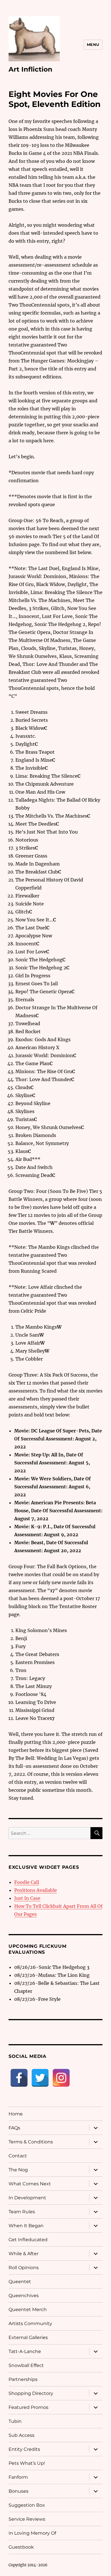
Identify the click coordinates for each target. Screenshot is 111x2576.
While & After (23, 2254)
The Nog (18, 2170)
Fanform (18, 2477)
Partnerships (23, 2379)
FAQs (14, 2128)
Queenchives (24, 2296)
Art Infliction (30, 69)
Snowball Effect (26, 2365)
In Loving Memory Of (32, 2533)
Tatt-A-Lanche (25, 2351)
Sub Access (21, 2435)
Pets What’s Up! (27, 2463)
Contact (18, 2156)
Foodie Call (27, 1882)
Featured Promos (28, 2407)
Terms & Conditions (31, 2142)
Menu (93, 44)
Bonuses (18, 2491)
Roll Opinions (24, 2268)
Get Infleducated (28, 2240)
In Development (27, 2198)
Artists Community (30, 2323)
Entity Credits (24, 2449)
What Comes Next (30, 2184)
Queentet (20, 2282)
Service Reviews (27, 2519)
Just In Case (27, 1898)
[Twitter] (40, 2078)
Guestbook (21, 2547)
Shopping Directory (31, 2393)
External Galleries (28, 2337)
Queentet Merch (28, 2310)
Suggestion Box (27, 2505)
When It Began (26, 2226)
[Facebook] (19, 2078)
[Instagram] (61, 2078)
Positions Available (36, 1890)
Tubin (15, 2421)
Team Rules (22, 2212)
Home (16, 2114)
